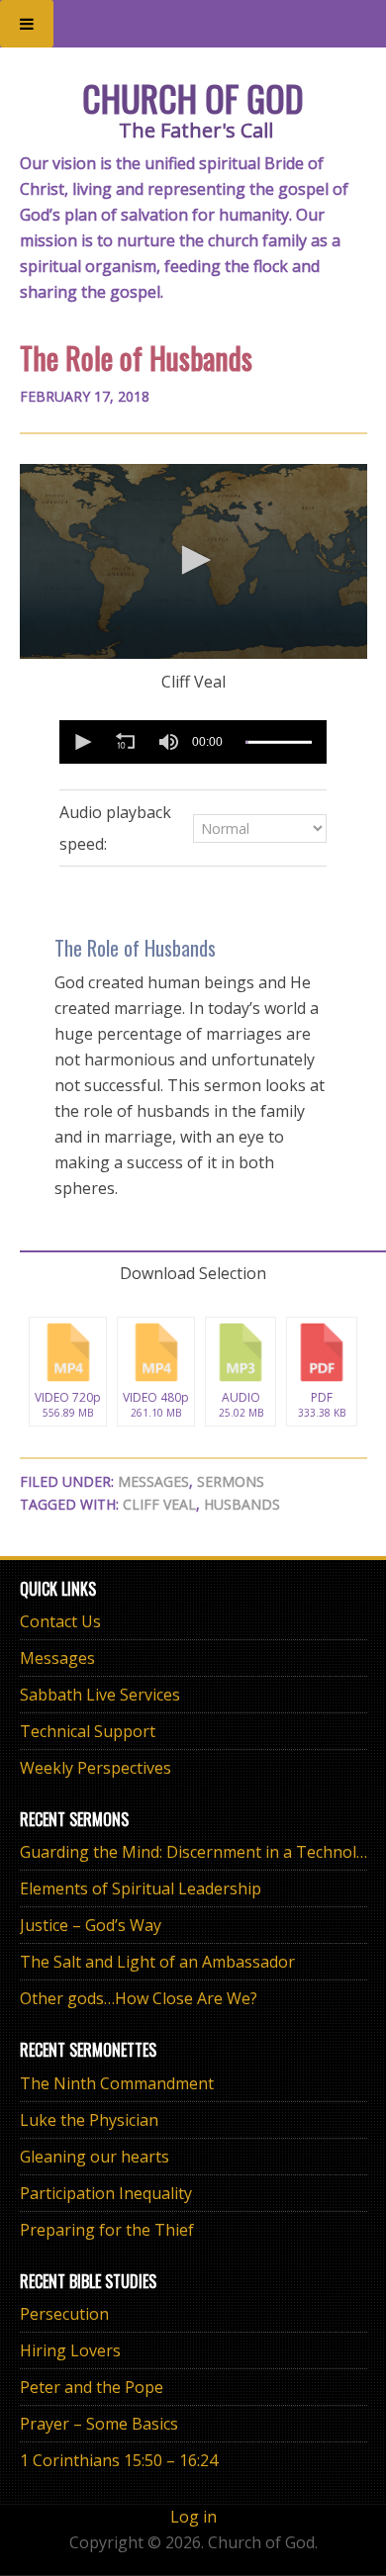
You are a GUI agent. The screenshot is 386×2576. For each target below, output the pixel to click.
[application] (193, 561)
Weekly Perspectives (96, 1768)
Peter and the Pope (92, 2387)
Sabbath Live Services (100, 1695)
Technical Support (88, 1731)
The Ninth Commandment (117, 2083)
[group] (168, 742)
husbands (242, 1504)
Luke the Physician (89, 2120)
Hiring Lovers (70, 2350)
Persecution (64, 2314)
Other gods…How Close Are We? (139, 1998)
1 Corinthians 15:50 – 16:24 (119, 2460)
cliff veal (159, 1504)
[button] (193, 560)
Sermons (231, 1481)
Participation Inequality (106, 2193)
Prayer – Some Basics (99, 2424)
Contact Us (60, 1621)
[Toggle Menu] (27, 24)
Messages (153, 1481)
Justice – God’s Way (91, 1925)
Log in (193, 2517)
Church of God (193, 97)
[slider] (279, 742)
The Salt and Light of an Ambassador (157, 1962)
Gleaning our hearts (95, 2157)
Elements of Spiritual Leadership (141, 1888)
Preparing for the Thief (107, 2230)
